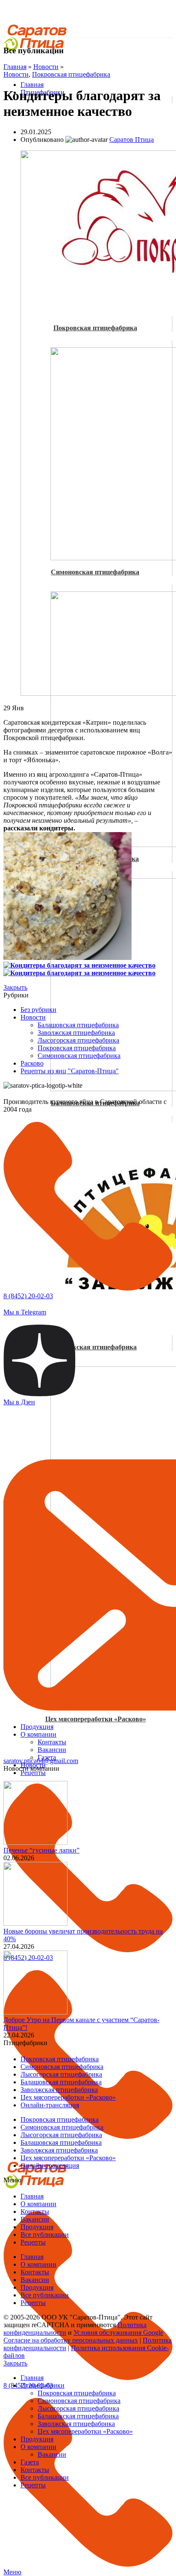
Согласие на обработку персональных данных (71, 2340)
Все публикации (45, 2235)
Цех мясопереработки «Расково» (68, 2097)
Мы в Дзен (19, 1402)
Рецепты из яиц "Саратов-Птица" (70, 1071)
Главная (15, 67)
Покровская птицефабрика (71, 74)
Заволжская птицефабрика (95, 1347)
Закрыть (15, 987)
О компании (38, 2204)
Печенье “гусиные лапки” (41, 1850)
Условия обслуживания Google (118, 2333)
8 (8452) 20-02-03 (28, 1296)
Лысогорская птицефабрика (78, 1040)
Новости (46, 67)
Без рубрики (38, 1010)
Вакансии (35, 2219)
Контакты (35, 2211)
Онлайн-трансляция (50, 2105)
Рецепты (33, 2242)
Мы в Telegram (25, 1312)
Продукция (37, 2227)
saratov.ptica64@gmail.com (41, 1761)
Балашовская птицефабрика (78, 1025)
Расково (32, 1063)
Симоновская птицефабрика (79, 1056)
